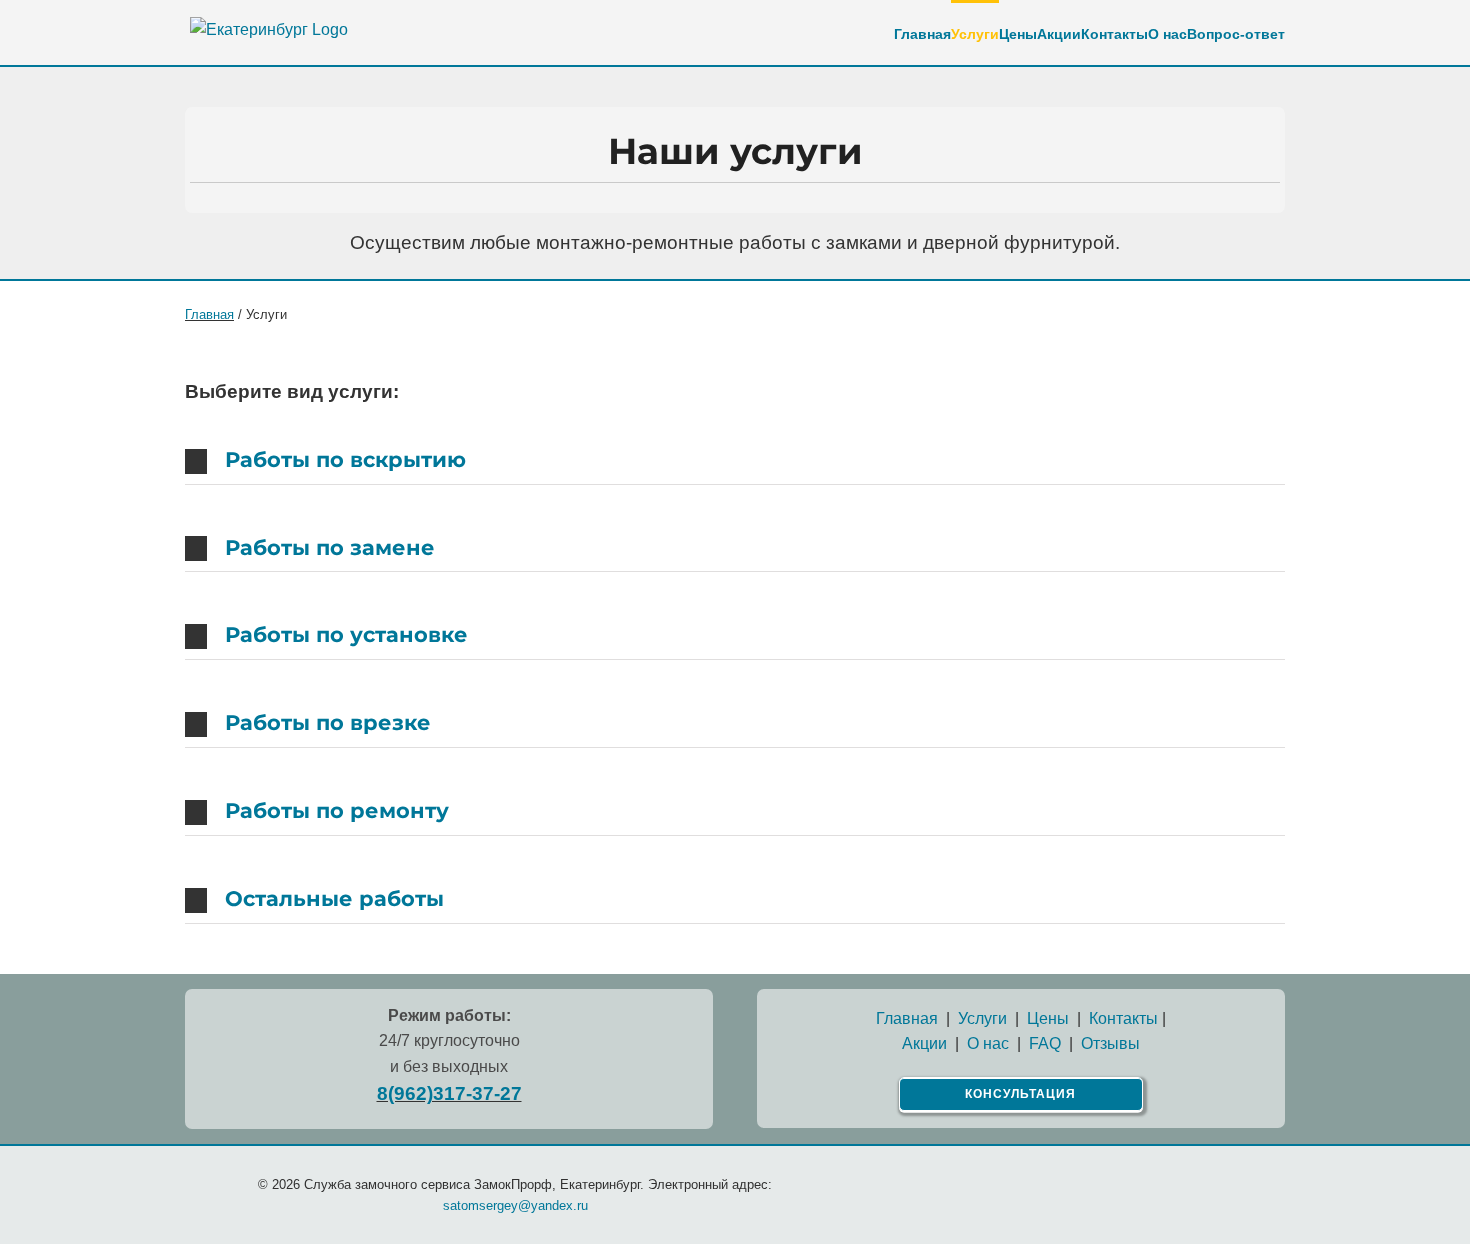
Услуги (982, 1018)
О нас (988, 1043)
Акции (924, 1043)
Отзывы (1110, 1043)
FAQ (1045, 1043)
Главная (209, 314)
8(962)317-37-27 (449, 1093)
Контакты (1123, 1018)
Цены (1048, 1018)
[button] (735, 460)
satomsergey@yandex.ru (515, 1205)
